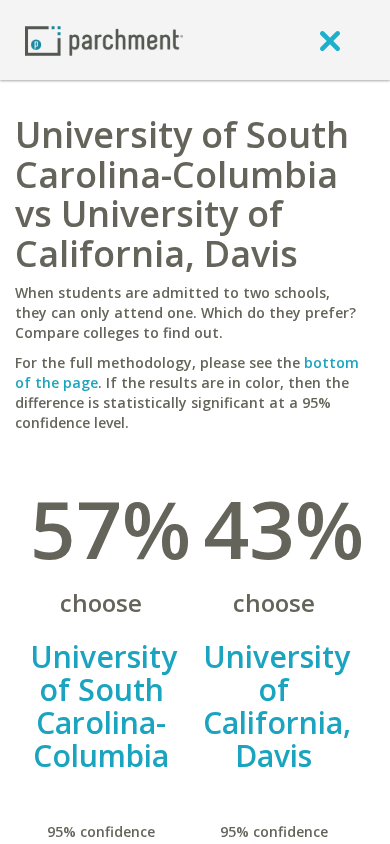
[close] (330, 40)
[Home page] (104, 39)
